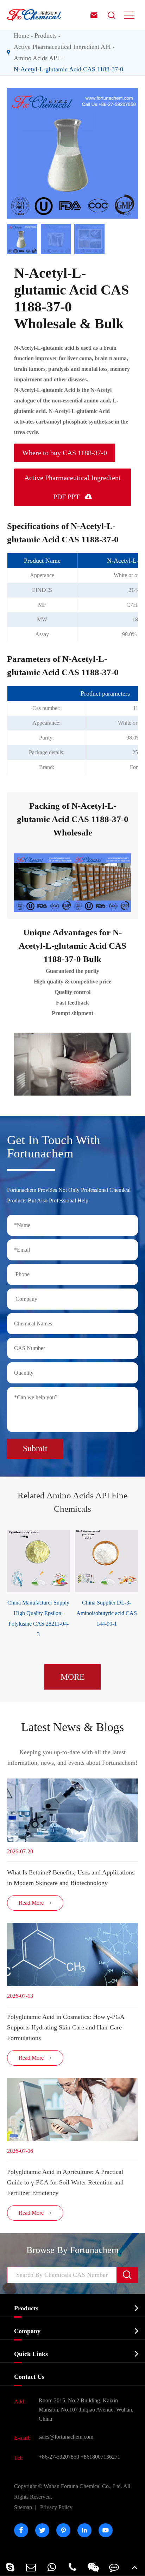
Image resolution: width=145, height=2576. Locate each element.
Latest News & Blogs (72, 1727)
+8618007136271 (100, 2457)
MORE (73, 1677)
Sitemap (23, 2507)
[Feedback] (114, 2567)
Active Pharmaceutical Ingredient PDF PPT (72, 487)
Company (27, 2331)
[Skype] (10, 2567)
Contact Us (29, 2377)
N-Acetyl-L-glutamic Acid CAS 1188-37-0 (68, 69)
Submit (35, 1448)
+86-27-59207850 (59, 2457)
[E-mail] (31, 2567)
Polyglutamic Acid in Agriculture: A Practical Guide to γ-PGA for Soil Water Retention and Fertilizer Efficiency (65, 2182)
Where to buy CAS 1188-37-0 (65, 453)
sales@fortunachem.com (66, 2437)
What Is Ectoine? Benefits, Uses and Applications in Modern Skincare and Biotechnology (71, 1878)
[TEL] (73, 2567)
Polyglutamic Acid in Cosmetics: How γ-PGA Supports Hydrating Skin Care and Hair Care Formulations (66, 2027)
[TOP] (135, 2567)
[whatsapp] (52, 2567)
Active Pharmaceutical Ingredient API (62, 47)
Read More (35, 1903)
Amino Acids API (36, 58)
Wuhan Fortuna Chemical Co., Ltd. (72, 2491)
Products (46, 35)
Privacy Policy (56, 2507)
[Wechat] (93, 2567)
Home (21, 35)
